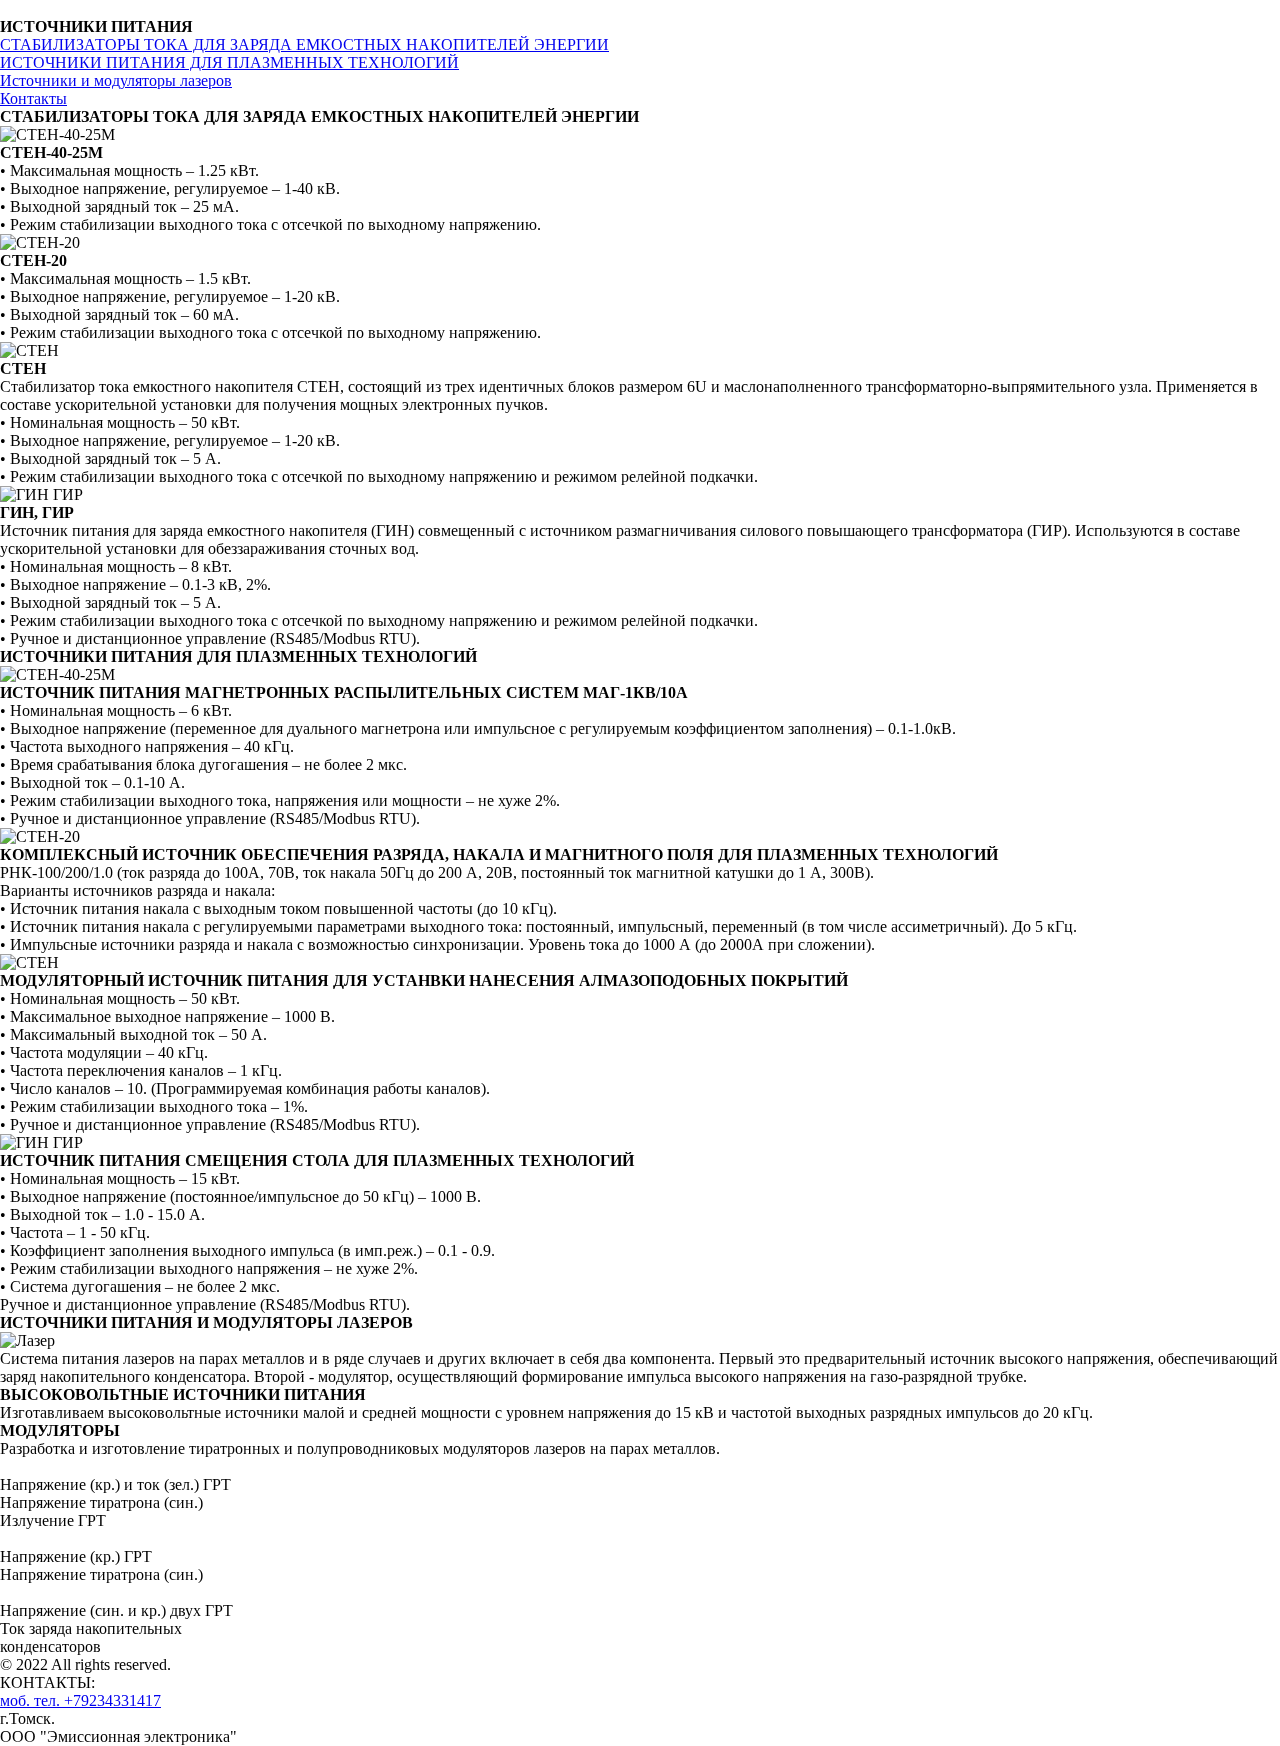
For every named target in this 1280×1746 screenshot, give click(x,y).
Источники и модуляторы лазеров (116, 80)
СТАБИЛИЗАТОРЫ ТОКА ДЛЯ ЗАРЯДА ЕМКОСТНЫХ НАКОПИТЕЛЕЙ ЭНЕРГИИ (304, 44)
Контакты (33, 98)
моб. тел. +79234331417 (80, 1700)
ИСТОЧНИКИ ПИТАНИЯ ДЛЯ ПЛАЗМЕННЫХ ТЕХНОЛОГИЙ (229, 62)
